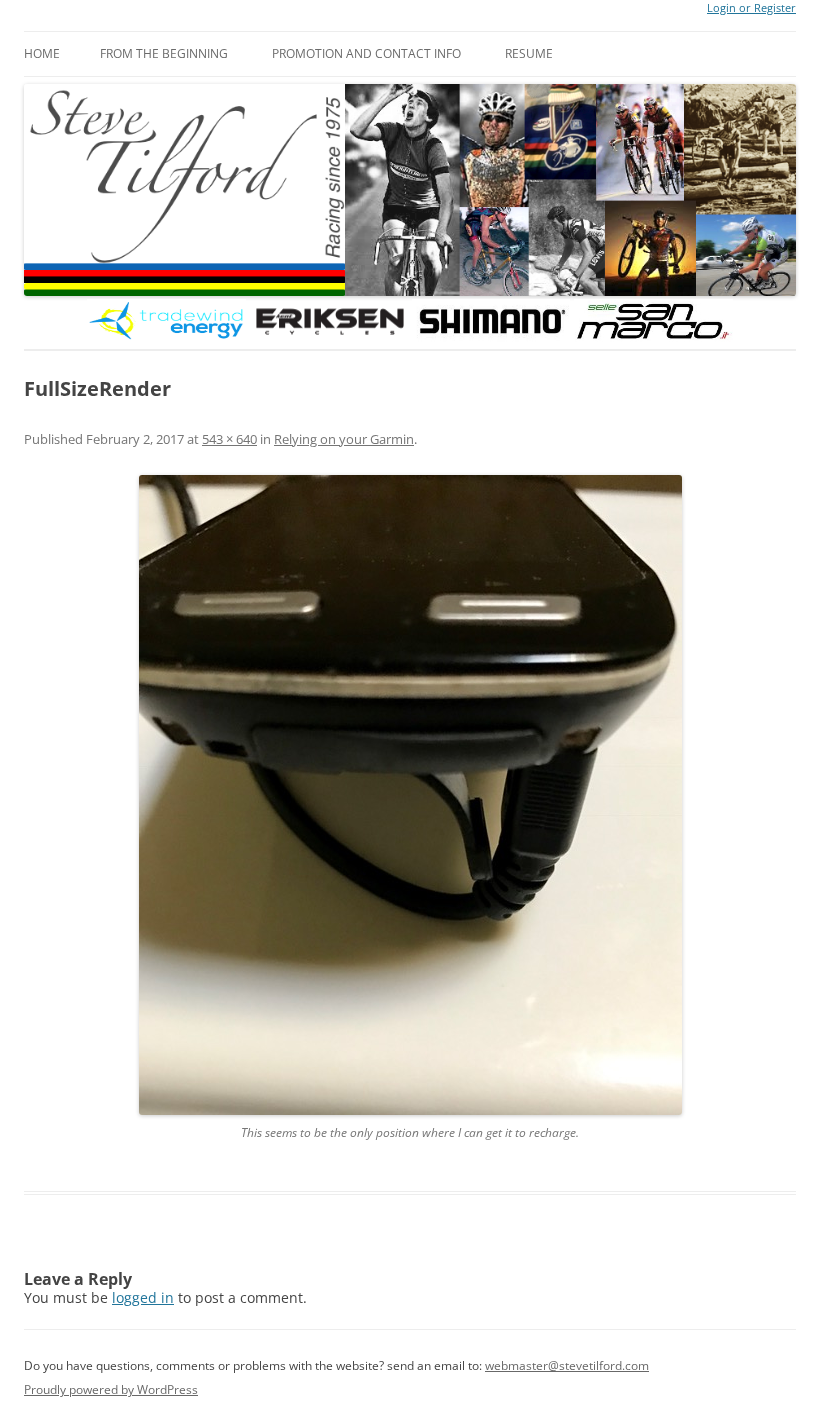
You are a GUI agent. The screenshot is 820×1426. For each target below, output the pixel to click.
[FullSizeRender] (410, 795)
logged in (143, 1297)
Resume (529, 53)
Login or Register (751, 8)
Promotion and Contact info (366, 53)
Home (42, 53)
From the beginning (164, 53)
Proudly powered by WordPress (111, 1389)
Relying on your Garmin (344, 439)
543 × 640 (229, 439)
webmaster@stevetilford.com (567, 1365)
